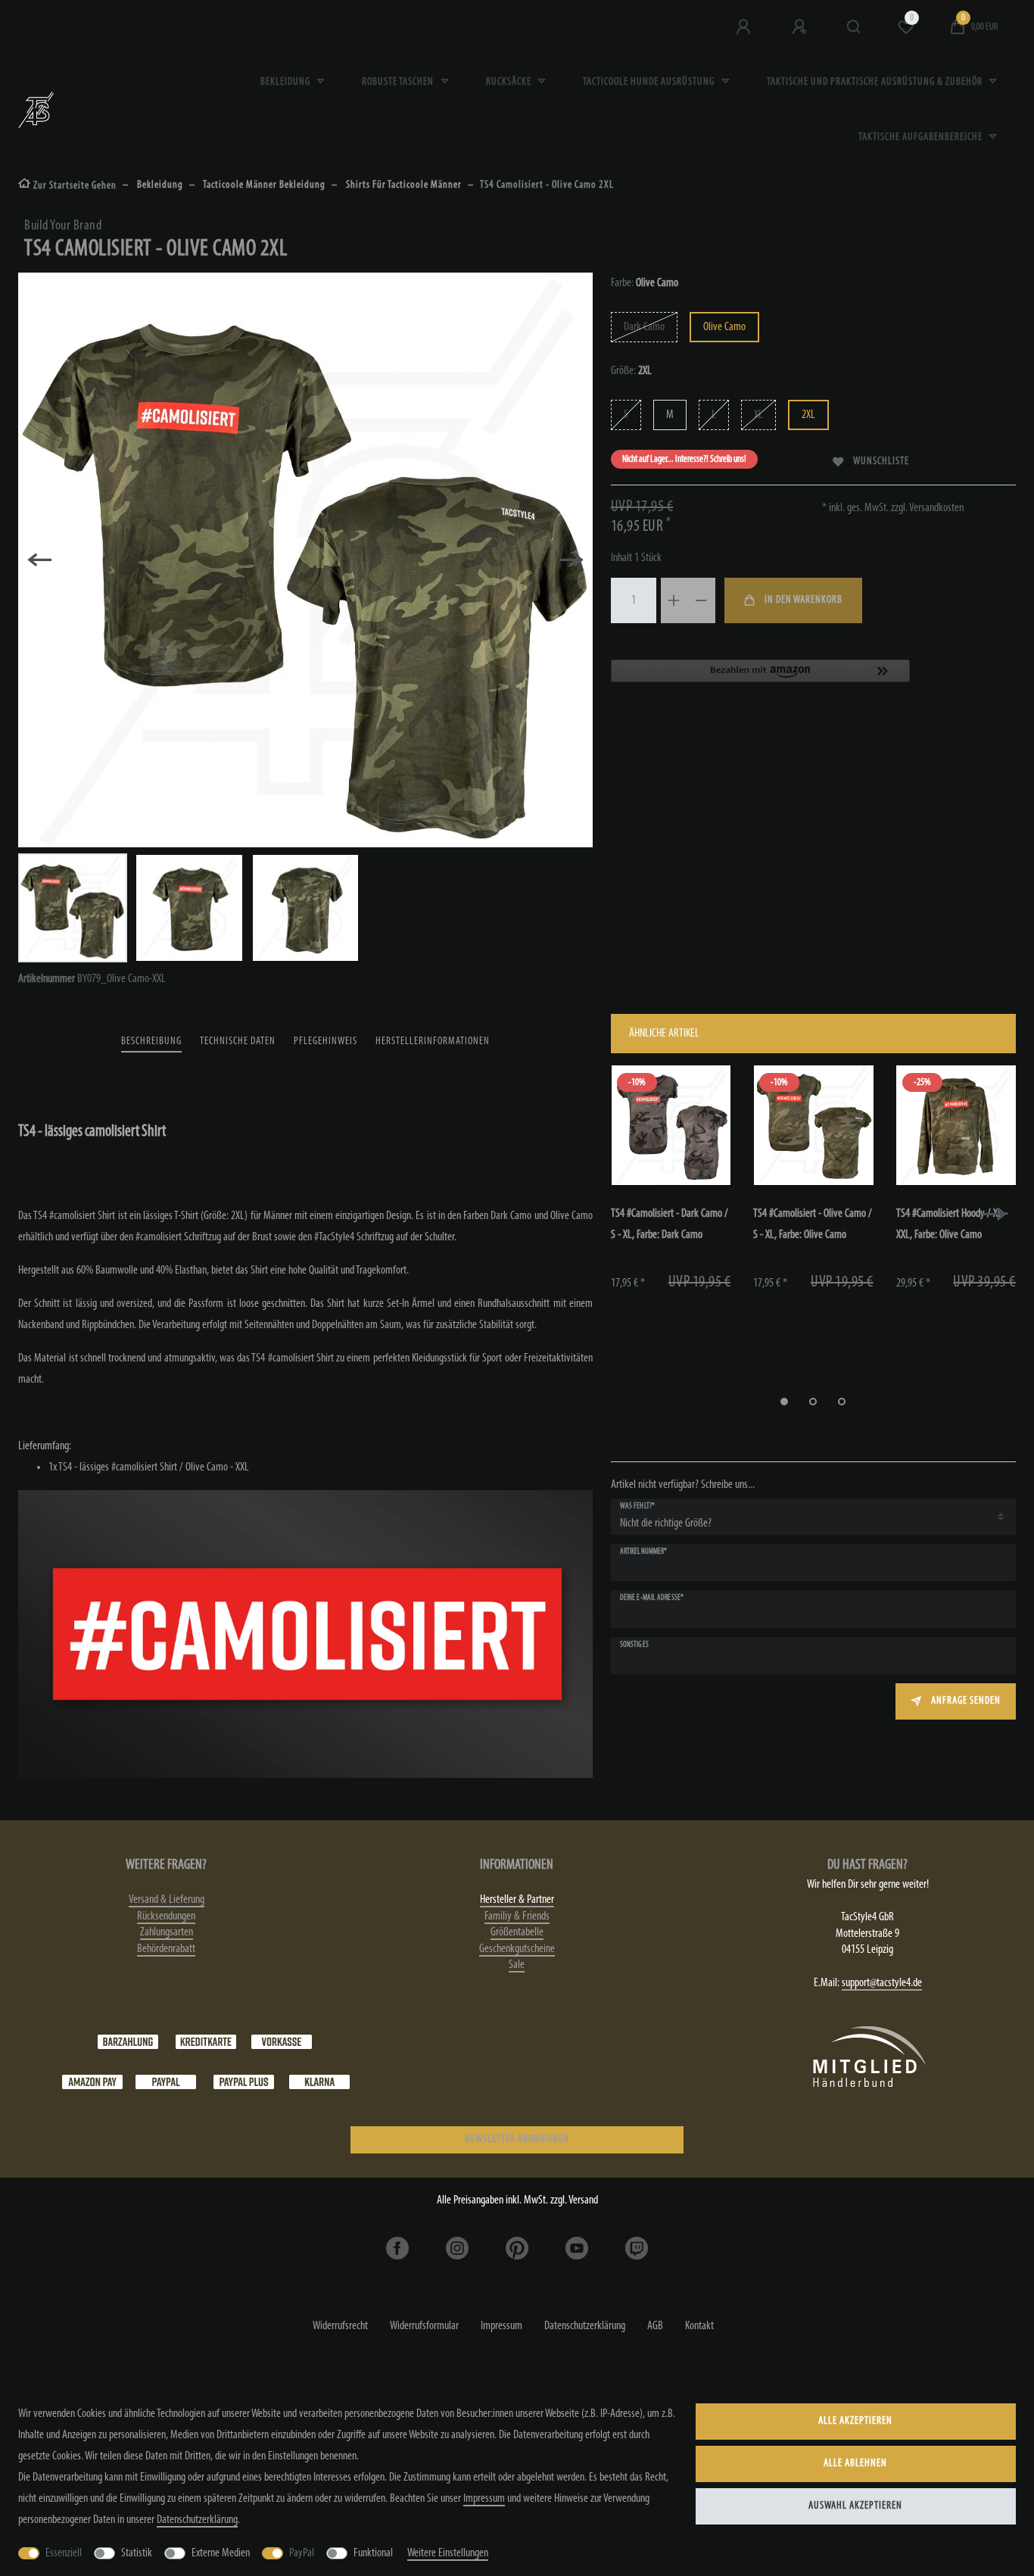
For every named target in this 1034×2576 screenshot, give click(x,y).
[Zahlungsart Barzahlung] (128, 2042)
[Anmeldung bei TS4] (745, 27)
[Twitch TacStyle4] (637, 2248)
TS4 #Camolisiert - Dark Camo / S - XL (670, 1224)
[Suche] (854, 27)
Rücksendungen (166, 1916)
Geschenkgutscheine (517, 1949)
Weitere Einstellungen (448, 2553)
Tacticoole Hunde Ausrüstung (650, 82)
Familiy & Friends (517, 1916)
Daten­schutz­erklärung (585, 2326)
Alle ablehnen (855, 2464)
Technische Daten (238, 1042)
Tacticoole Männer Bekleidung (263, 185)
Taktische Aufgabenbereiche (922, 137)
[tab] (151, 1042)
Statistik (137, 2553)
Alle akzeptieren (855, 2421)
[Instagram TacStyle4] (457, 2248)
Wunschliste (881, 462)
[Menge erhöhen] (674, 600)
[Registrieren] (801, 27)
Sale (517, 1965)
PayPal (302, 2553)
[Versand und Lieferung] (319, 2082)
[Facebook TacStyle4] (397, 2248)
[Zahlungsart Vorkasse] (282, 2042)
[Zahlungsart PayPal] (166, 2082)
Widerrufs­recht (340, 2326)
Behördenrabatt (166, 1949)
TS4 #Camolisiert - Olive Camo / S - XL (813, 1224)
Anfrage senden (966, 1701)
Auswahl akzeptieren (855, 2506)
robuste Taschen (399, 82)
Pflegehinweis (325, 1042)
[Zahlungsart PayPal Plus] (244, 2082)
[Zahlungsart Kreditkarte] (206, 2042)
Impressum (501, 2326)
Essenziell (64, 2553)
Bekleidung (287, 82)
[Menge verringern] (702, 600)
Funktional (373, 2553)
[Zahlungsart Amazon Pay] (92, 2082)
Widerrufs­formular (424, 2326)
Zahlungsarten (167, 1932)
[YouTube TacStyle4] (577, 2248)
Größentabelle (517, 1932)
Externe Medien (221, 2553)
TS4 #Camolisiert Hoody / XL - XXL (952, 1224)
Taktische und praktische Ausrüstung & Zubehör (876, 82)
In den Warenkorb (804, 600)
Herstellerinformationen (433, 1042)
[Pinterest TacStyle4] (517, 2248)
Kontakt (699, 2326)
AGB (655, 2326)
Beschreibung (151, 1042)
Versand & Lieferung (167, 1900)
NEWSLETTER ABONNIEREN (517, 2139)
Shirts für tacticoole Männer (403, 185)
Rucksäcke (510, 82)
